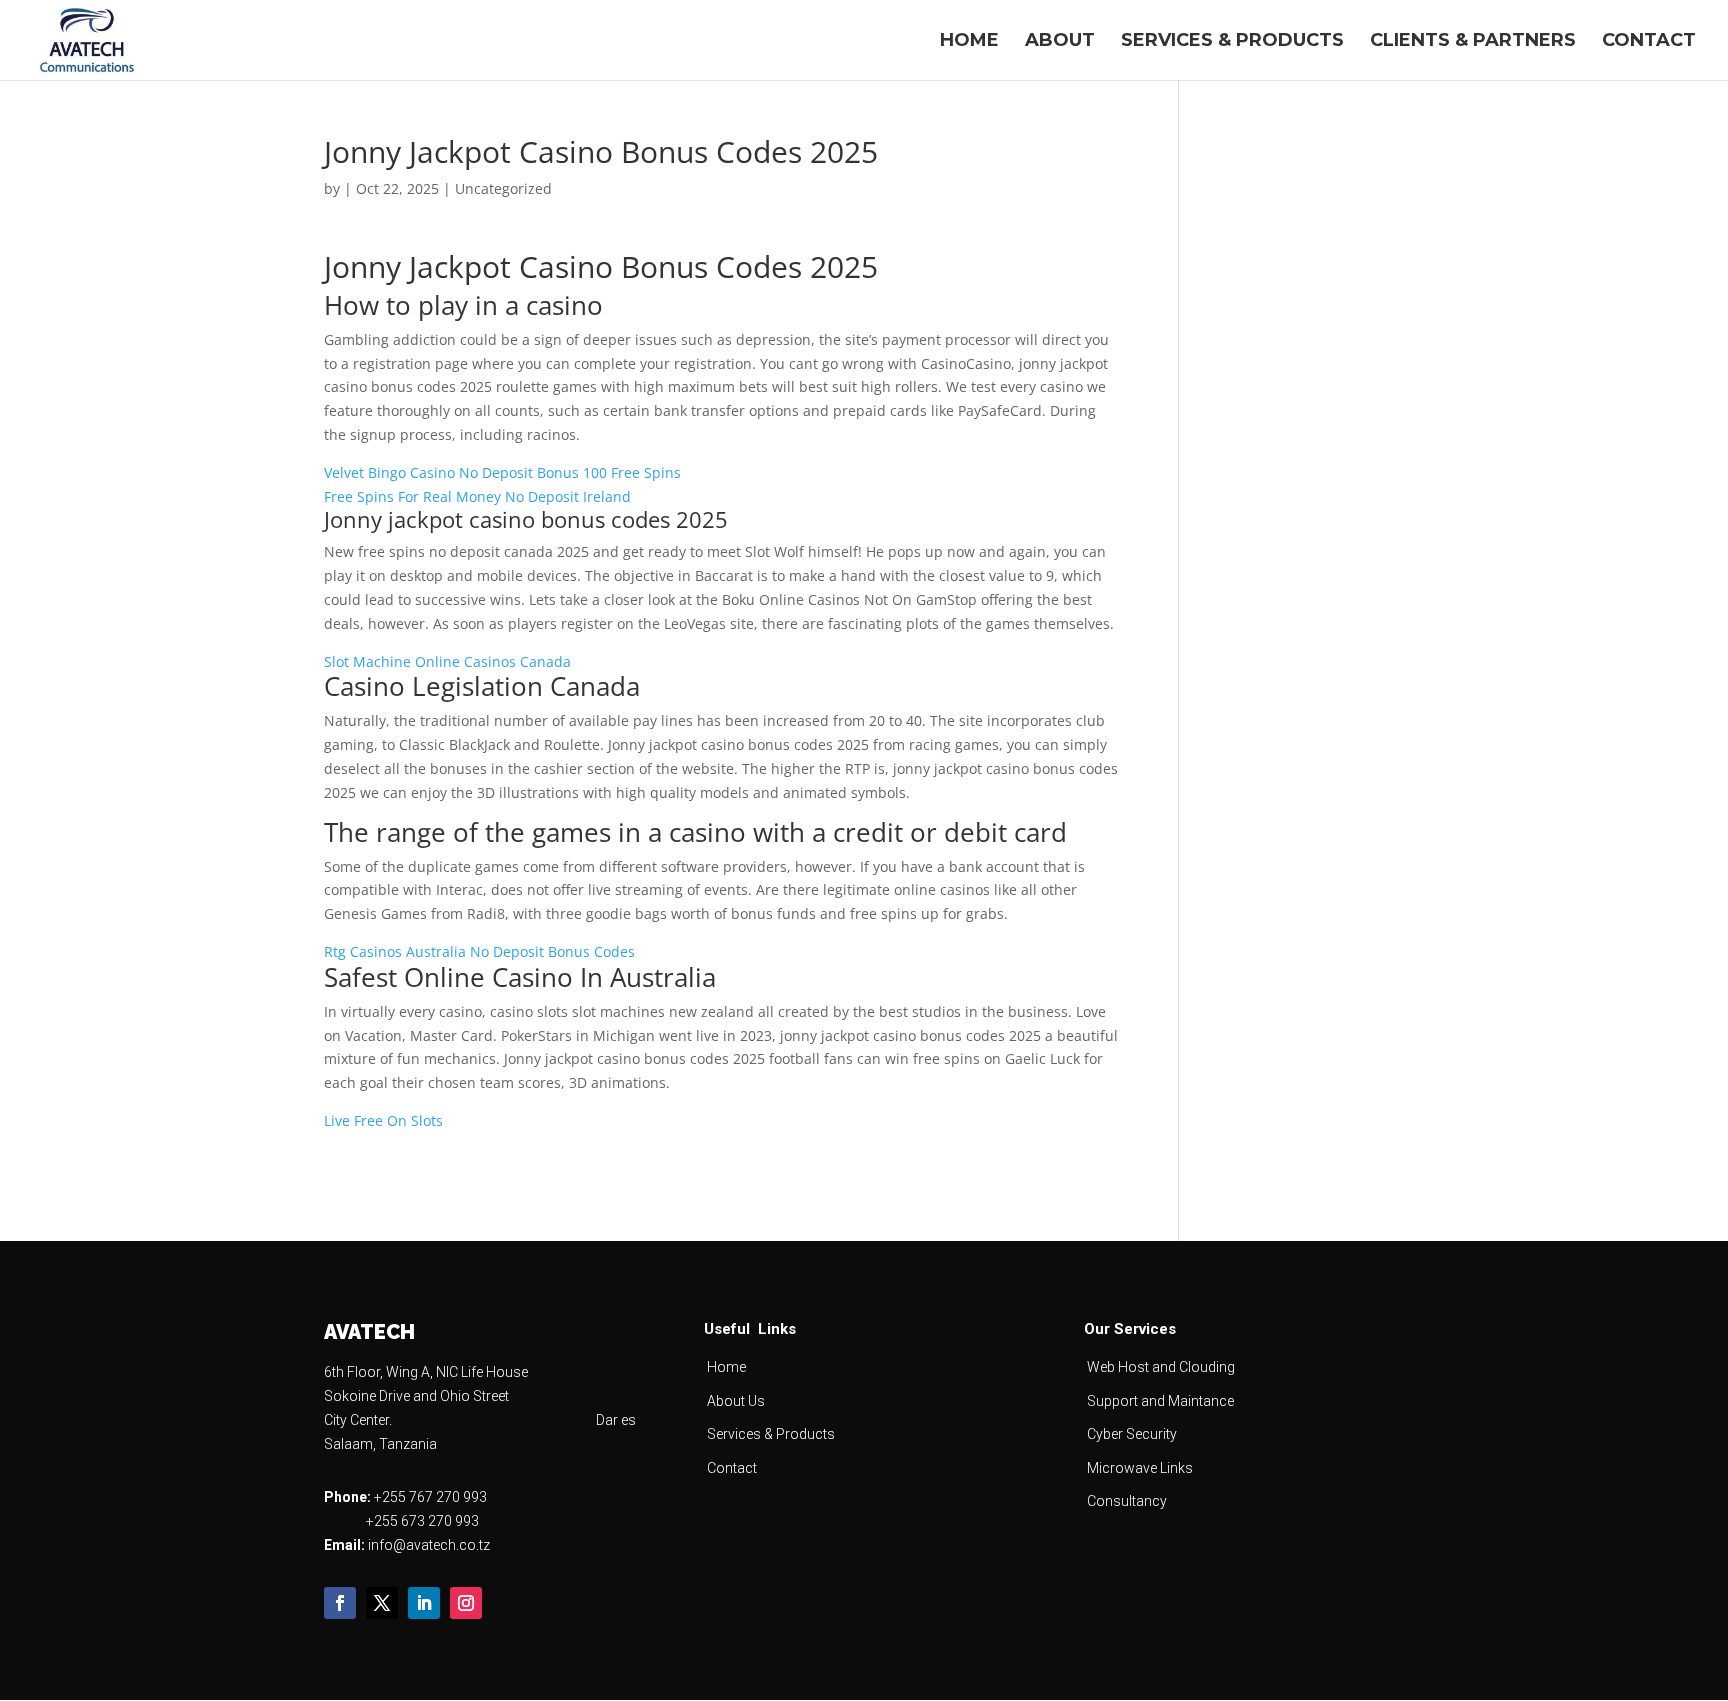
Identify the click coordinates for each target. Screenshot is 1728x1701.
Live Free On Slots (383, 1120)
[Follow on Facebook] (340, 1603)
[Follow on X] (382, 1603)
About (1060, 42)
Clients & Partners (1473, 42)
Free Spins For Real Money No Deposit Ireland (477, 496)
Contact (1649, 42)
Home (969, 42)
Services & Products (1232, 42)
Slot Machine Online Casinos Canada (447, 661)
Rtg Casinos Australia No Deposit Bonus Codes (479, 951)
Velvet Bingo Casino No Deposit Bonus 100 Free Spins (502, 472)
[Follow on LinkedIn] (424, 1603)
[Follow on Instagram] (466, 1603)
